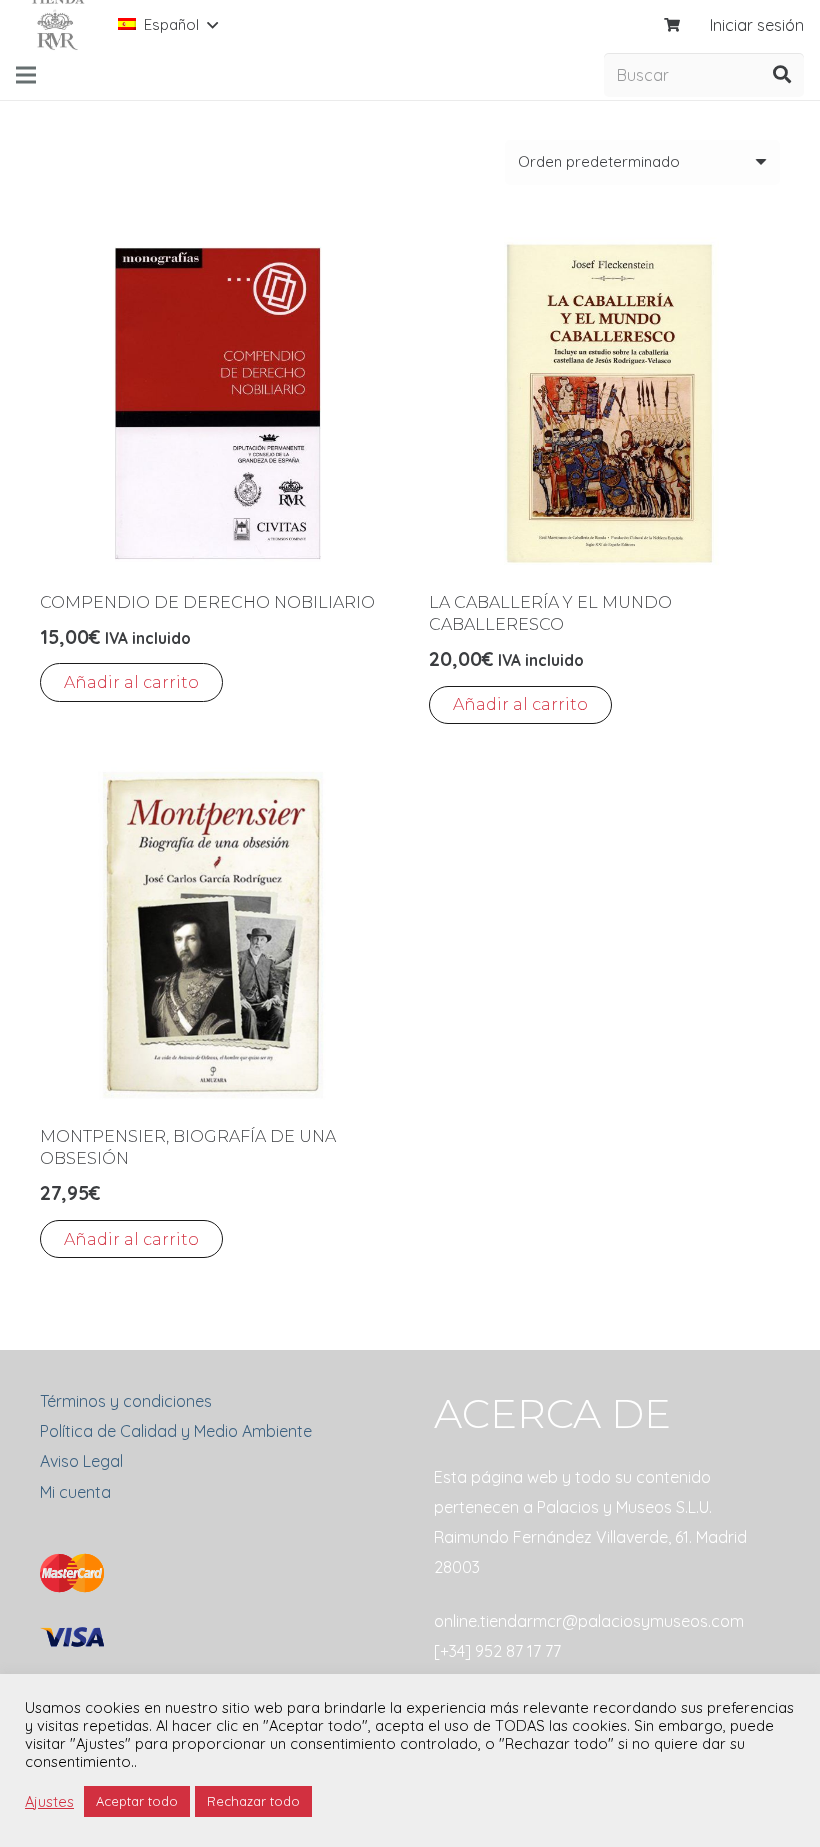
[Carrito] (672, 25)
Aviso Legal (81, 1461)
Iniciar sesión (757, 25)
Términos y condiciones (126, 1401)
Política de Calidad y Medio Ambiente (176, 1431)
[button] (131, 682)
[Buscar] (782, 75)
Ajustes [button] (49, 1802)
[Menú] (26, 75)
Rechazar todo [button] (253, 1801)
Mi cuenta (75, 1492)
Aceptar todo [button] (137, 1801)
